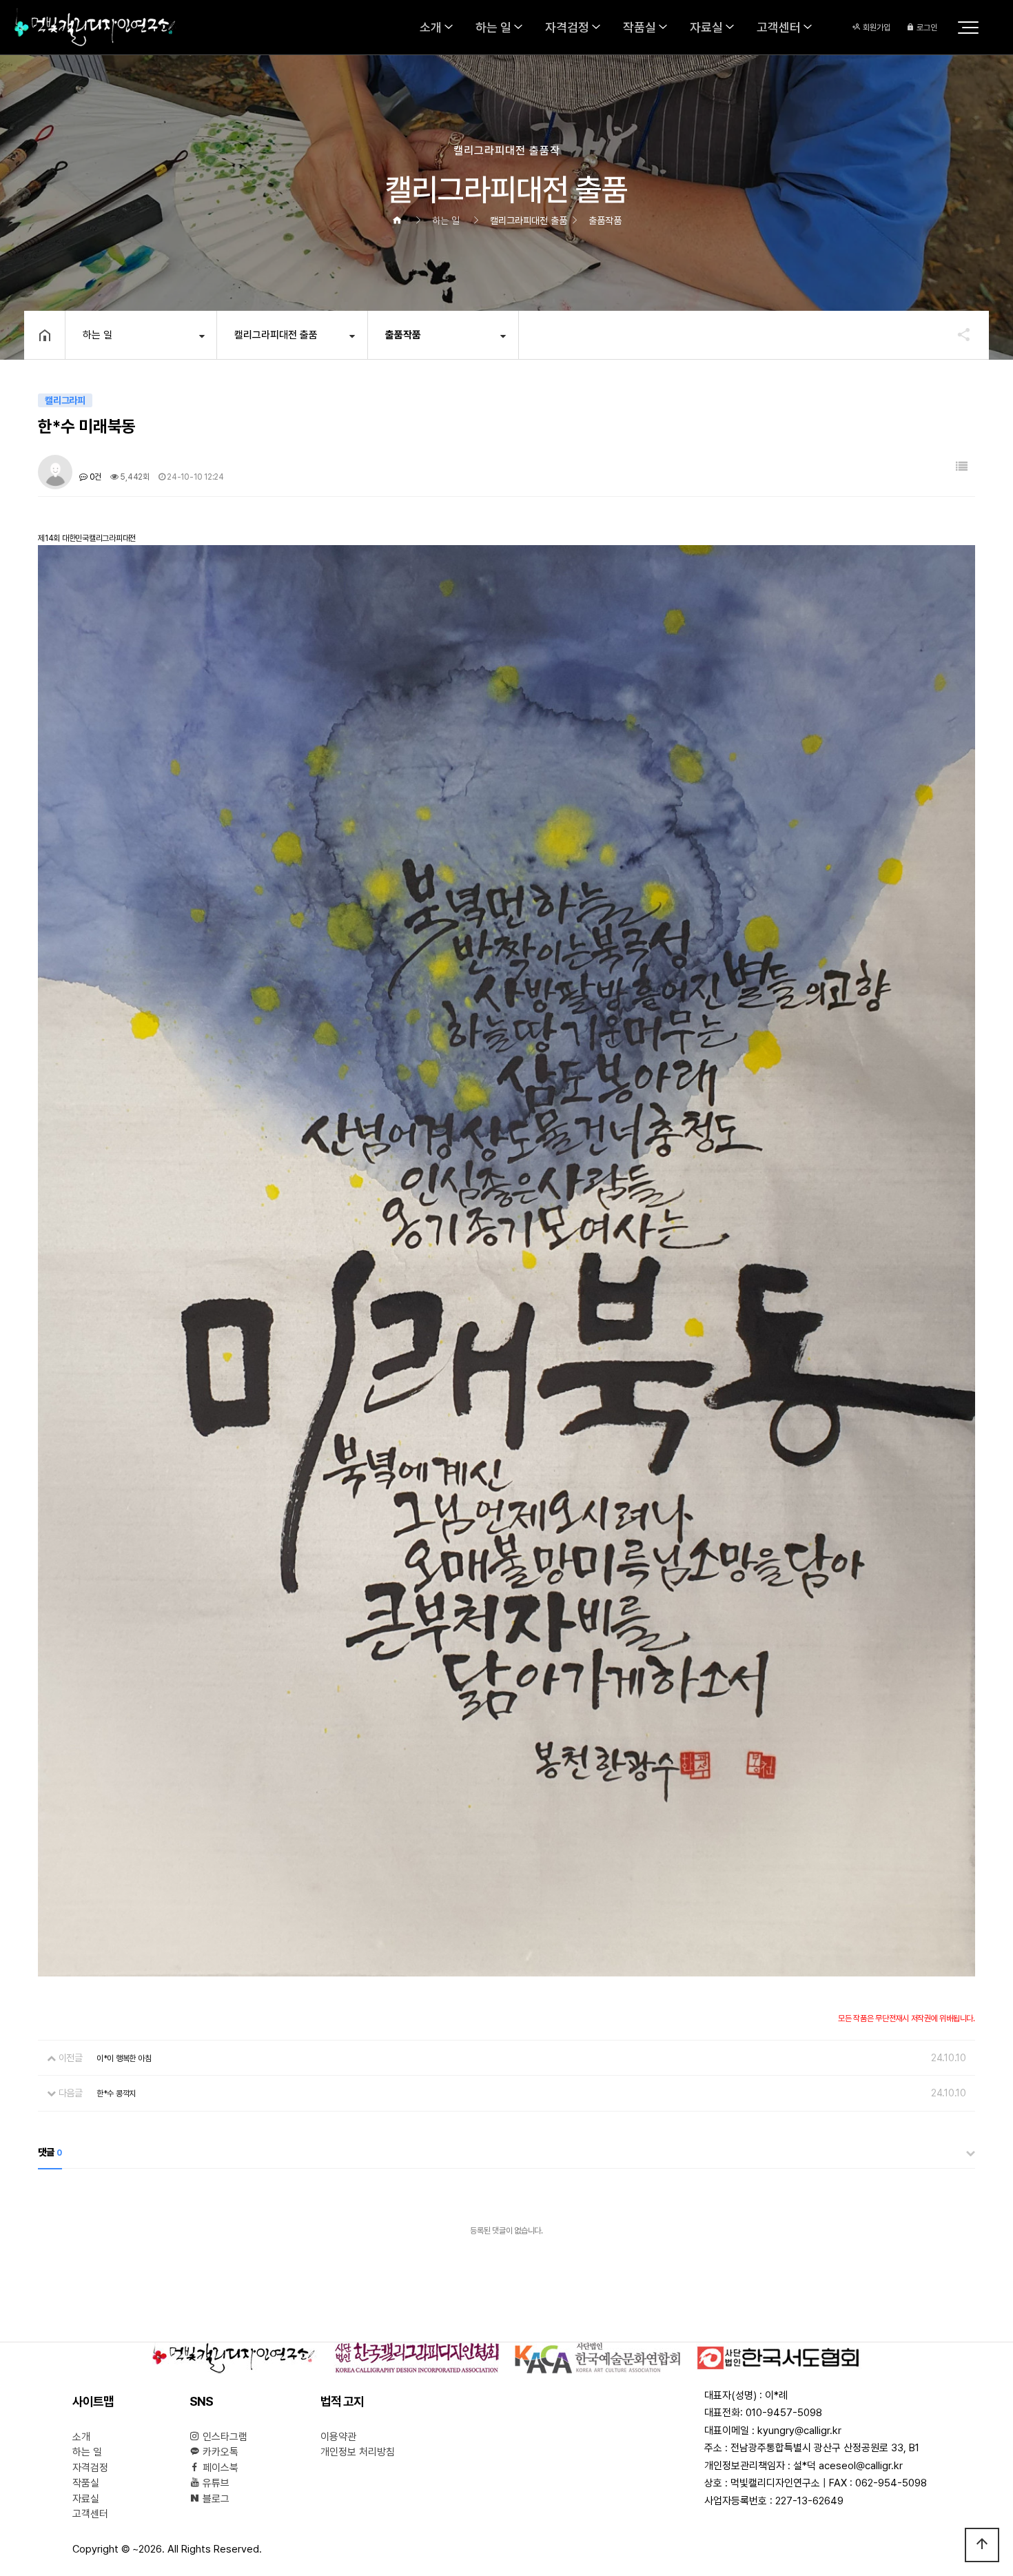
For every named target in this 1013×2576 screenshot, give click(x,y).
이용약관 (338, 2437)
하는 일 (493, 27)
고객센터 (779, 27)
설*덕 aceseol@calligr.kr (848, 2466)
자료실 (706, 27)
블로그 (215, 2499)
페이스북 (219, 2468)
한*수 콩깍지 (116, 2094)
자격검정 (567, 27)
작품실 (639, 27)
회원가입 (876, 28)
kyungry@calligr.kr (799, 2431)
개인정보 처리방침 (358, 2452)
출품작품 (403, 335)
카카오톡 (219, 2452)
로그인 (926, 28)
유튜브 (215, 2483)
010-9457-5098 (784, 2413)
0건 (94, 477)
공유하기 (957, 334)
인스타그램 (224, 2437)
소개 (431, 27)
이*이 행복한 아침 (124, 2058)
